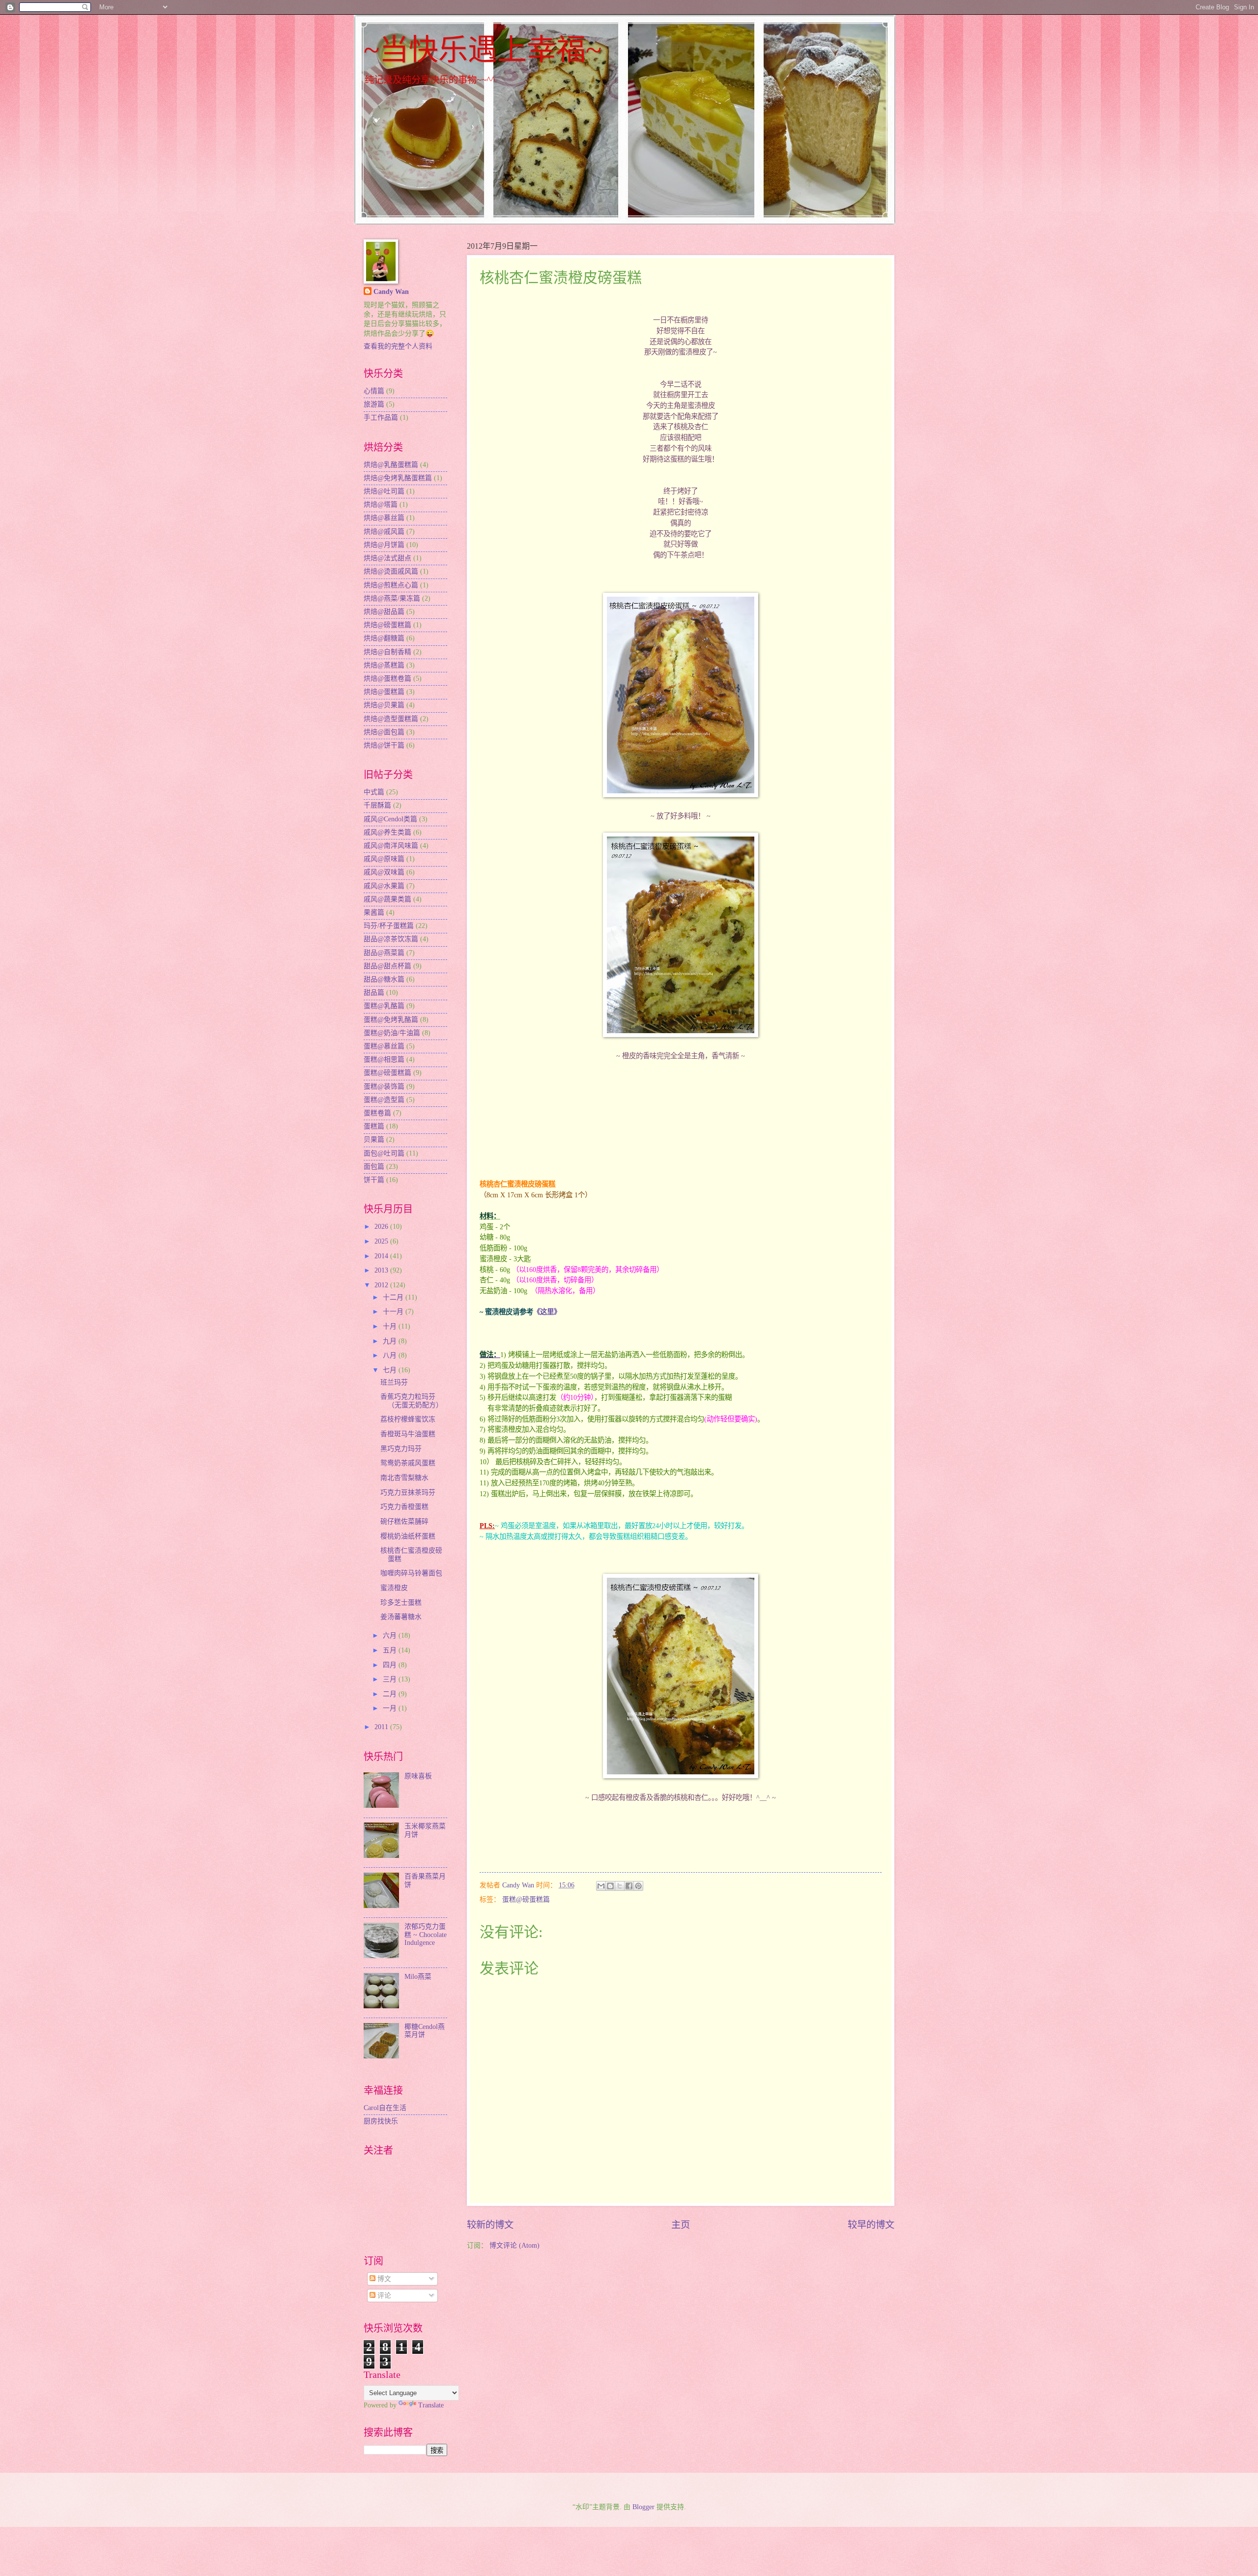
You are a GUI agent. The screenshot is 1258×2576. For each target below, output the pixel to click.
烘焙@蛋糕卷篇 (387, 679)
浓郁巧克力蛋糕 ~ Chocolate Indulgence (426, 1935)
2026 (382, 1227)
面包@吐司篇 (384, 1153)
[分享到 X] (620, 1886)
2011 (382, 1727)
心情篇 (374, 391)
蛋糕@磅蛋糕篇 (526, 1899)
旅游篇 (374, 404)
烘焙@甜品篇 (384, 612)
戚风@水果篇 (384, 886)
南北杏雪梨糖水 (404, 1478)
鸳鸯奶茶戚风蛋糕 (408, 1463)
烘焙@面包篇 (384, 732)
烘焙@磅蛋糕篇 (387, 625)
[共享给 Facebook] (629, 1886)
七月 (391, 1370)
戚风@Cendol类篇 (390, 819)
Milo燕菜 (418, 1977)
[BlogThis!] (610, 1886)
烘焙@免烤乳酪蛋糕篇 (398, 478)
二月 (391, 1694)
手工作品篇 (381, 418)
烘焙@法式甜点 (387, 558)
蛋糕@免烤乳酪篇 (391, 1020)
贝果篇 (374, 1140)
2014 (382, 1256)
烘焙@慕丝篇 (384, 518)
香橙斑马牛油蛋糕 (408, 1434)
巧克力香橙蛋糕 (404, 1507)
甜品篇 (374, 993)
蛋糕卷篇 (377, 1113)
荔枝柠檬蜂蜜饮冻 (408, 1419)
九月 (391, 1341)
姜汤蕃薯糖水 (401, 1617)
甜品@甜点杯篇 (387, 966)
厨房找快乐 (381, 2121)
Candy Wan (391, 292)
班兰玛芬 (394, 1382)
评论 (383, 2296)
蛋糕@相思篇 (384, 1059)
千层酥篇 (377, 805)
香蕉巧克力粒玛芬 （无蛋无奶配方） (412, 1401)
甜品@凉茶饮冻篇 (391, 939)
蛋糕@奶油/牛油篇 (392, 1033)
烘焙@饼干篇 (384, 745)
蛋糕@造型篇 (384, 1100)
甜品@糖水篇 (384, 979)
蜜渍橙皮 (394, 1588)
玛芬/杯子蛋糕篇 (389, 926)
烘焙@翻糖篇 (384, 638)
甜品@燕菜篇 (384, 953)
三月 (391, 1679)
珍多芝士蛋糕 (401, 1603)
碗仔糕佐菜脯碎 (404, 1521)
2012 (382, 1285)
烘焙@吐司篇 (384, 491)
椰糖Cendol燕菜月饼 (425, 2031)
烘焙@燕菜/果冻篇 (392, 598)
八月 (391, 1355)
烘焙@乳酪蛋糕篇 (391, 465)
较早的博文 (871, 2225)
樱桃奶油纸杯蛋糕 (408, 1536)
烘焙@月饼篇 (384, 545)
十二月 (394, 1297)
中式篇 (374, 792)
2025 (382, 1241)
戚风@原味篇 (384, 859)
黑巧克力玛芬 (401, 1449)
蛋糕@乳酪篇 (384, 1006)
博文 (383, 2279)
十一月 (394, 1312)
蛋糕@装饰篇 (384, 1086)
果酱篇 (374, 912)
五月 (391, 1650)
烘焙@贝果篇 (384, 705)
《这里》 (547, 1312)
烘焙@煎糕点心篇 (391, 585)
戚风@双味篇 (384, 872)
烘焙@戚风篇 (384, 532)
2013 (382, 1270)
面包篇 (374, 1167)
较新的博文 (490, 2225)
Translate (431, 2405)
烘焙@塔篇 (381, 505)
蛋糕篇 (374, 1126)
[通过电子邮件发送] (601, 1886)
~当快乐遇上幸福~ (483, 50)
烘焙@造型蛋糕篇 (391, 719)
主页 (681, 2225)
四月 (391, 1665)
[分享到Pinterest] (638, 1886)
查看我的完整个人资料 (398, 346)
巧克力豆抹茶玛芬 (408, 1492)
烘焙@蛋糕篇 (384, 692)
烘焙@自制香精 (387, 652)
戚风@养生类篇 (387, 832)
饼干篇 (374, 1180)
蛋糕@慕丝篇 (384, 1046)
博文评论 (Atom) (515, 2245)
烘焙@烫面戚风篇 (391, 571)
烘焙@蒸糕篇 (384, 665)
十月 (391, 1326)
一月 (391, 1708)
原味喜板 (418, 1776)
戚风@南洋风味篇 (391, 846)
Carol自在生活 (385, 2108)
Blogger (643, 2507)
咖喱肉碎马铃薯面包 (411, 1573)
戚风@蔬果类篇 (387, 899)
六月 (391, 1635)
